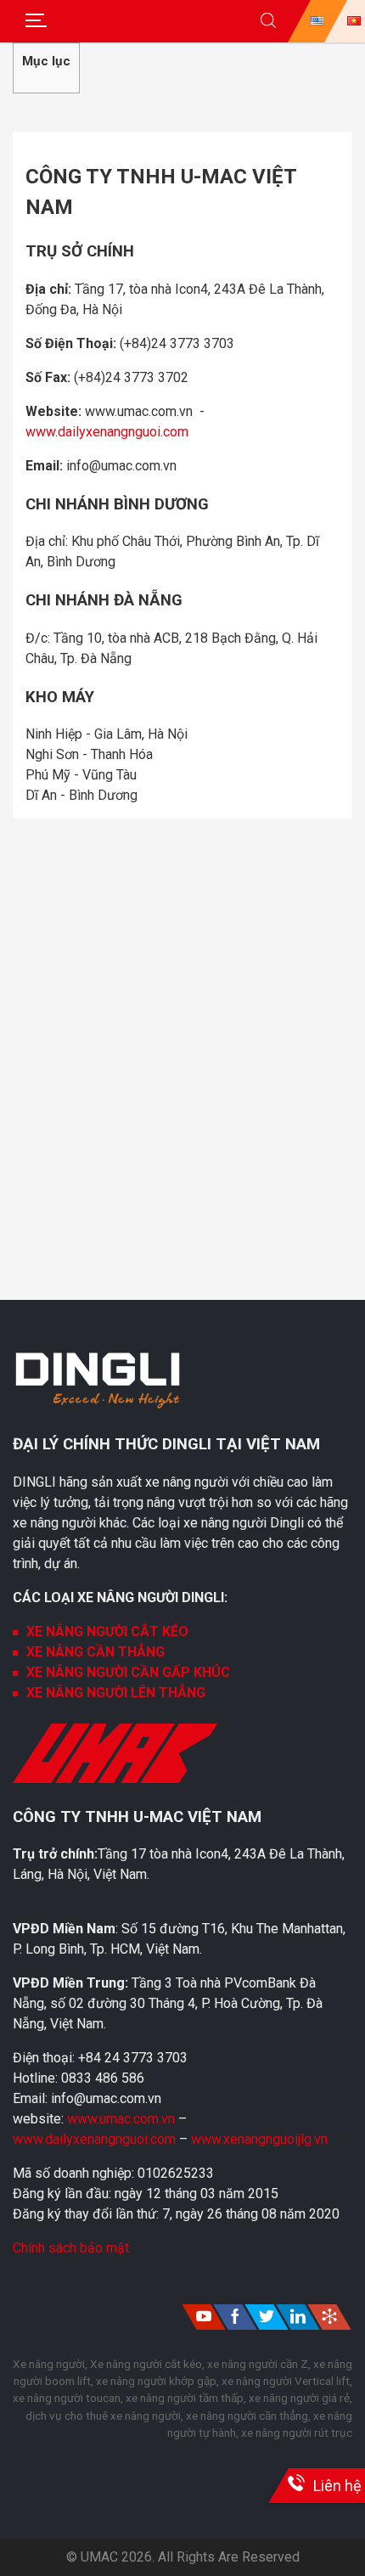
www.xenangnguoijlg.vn (259, 2139)
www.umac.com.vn (121, 2119)
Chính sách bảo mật (71, 2248)
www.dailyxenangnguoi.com (107, 432)
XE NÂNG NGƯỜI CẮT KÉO (107, 1631)
